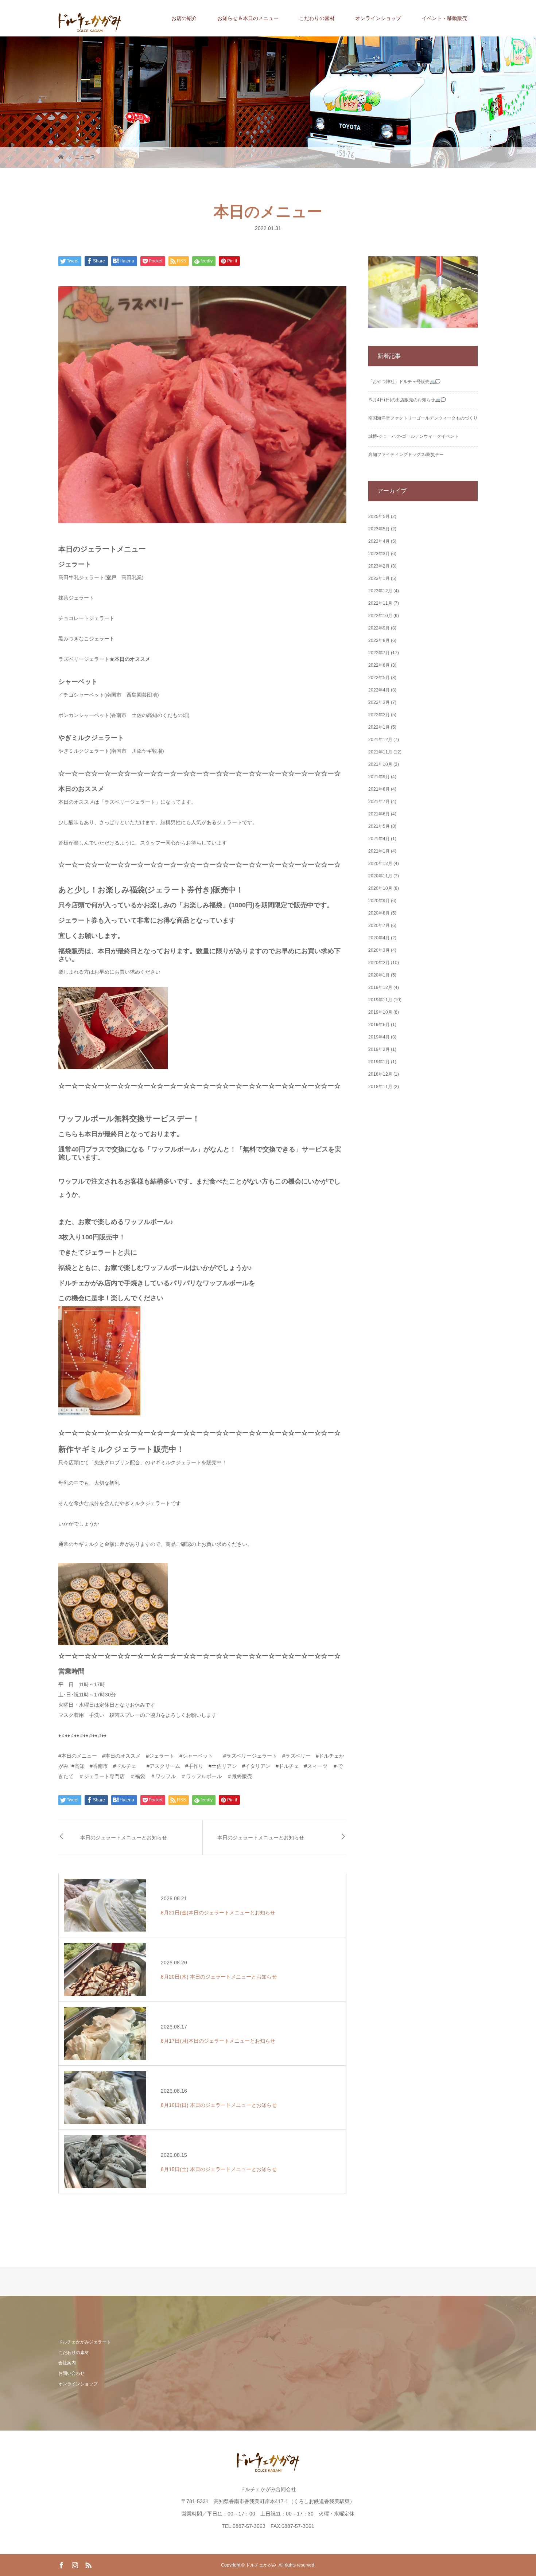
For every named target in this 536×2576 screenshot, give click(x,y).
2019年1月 (379, 1062)
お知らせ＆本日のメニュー (248, 18)
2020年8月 (379, 913)
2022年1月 (379, 727)
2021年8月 (379, 789)
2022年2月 (379, 715)
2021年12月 (380, 740)
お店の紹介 (184, 18)
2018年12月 (380, 1074)
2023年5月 (379, 529)
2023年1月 (379, 578)
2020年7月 (379, 925)
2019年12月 (380, 987)
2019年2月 (379, 1049)
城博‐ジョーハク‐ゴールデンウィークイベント (413, 436)
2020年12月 (380, 864)
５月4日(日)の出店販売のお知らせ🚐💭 (407, 400)
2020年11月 (380, 876)
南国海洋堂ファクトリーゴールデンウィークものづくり (423, 418)
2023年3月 (379, 554)
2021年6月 (379, 814)
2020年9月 (379, 901)
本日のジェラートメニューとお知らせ (124, 1837)
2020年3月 (379, 950)
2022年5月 (379, 678)
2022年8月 (379, 640)
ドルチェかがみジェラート (85, 2342)
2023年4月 (379, 541)
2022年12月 (380, 591)
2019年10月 (380, 1012)
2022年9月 (379, 628)
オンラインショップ (378, 18)
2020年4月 (379, 938)
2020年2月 (379, 963)
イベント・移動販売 (444, 18)
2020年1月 (379, 975)
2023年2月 (379, 566)
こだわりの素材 (317, 18)
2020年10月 (380, 888)
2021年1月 (379, 851)
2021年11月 (380, 752)
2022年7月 (379, 653)
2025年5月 (379, 517)
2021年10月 (380, 764)
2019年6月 (379, 1025)
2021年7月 (379, 802)
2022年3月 (379, 702)
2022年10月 (380, 616)
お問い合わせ (71, 2373)
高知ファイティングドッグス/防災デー (406, 455)
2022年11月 (380, 603)
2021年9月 (379, 777)
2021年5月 (379, 826)
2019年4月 (379, 1037)
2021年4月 (379, 839)
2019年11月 (380, 1000)
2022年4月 (379, 690)
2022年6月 (379, 665)
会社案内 (67, 2363)
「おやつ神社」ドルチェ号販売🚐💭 (404, 382)
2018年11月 (380, 1087)
